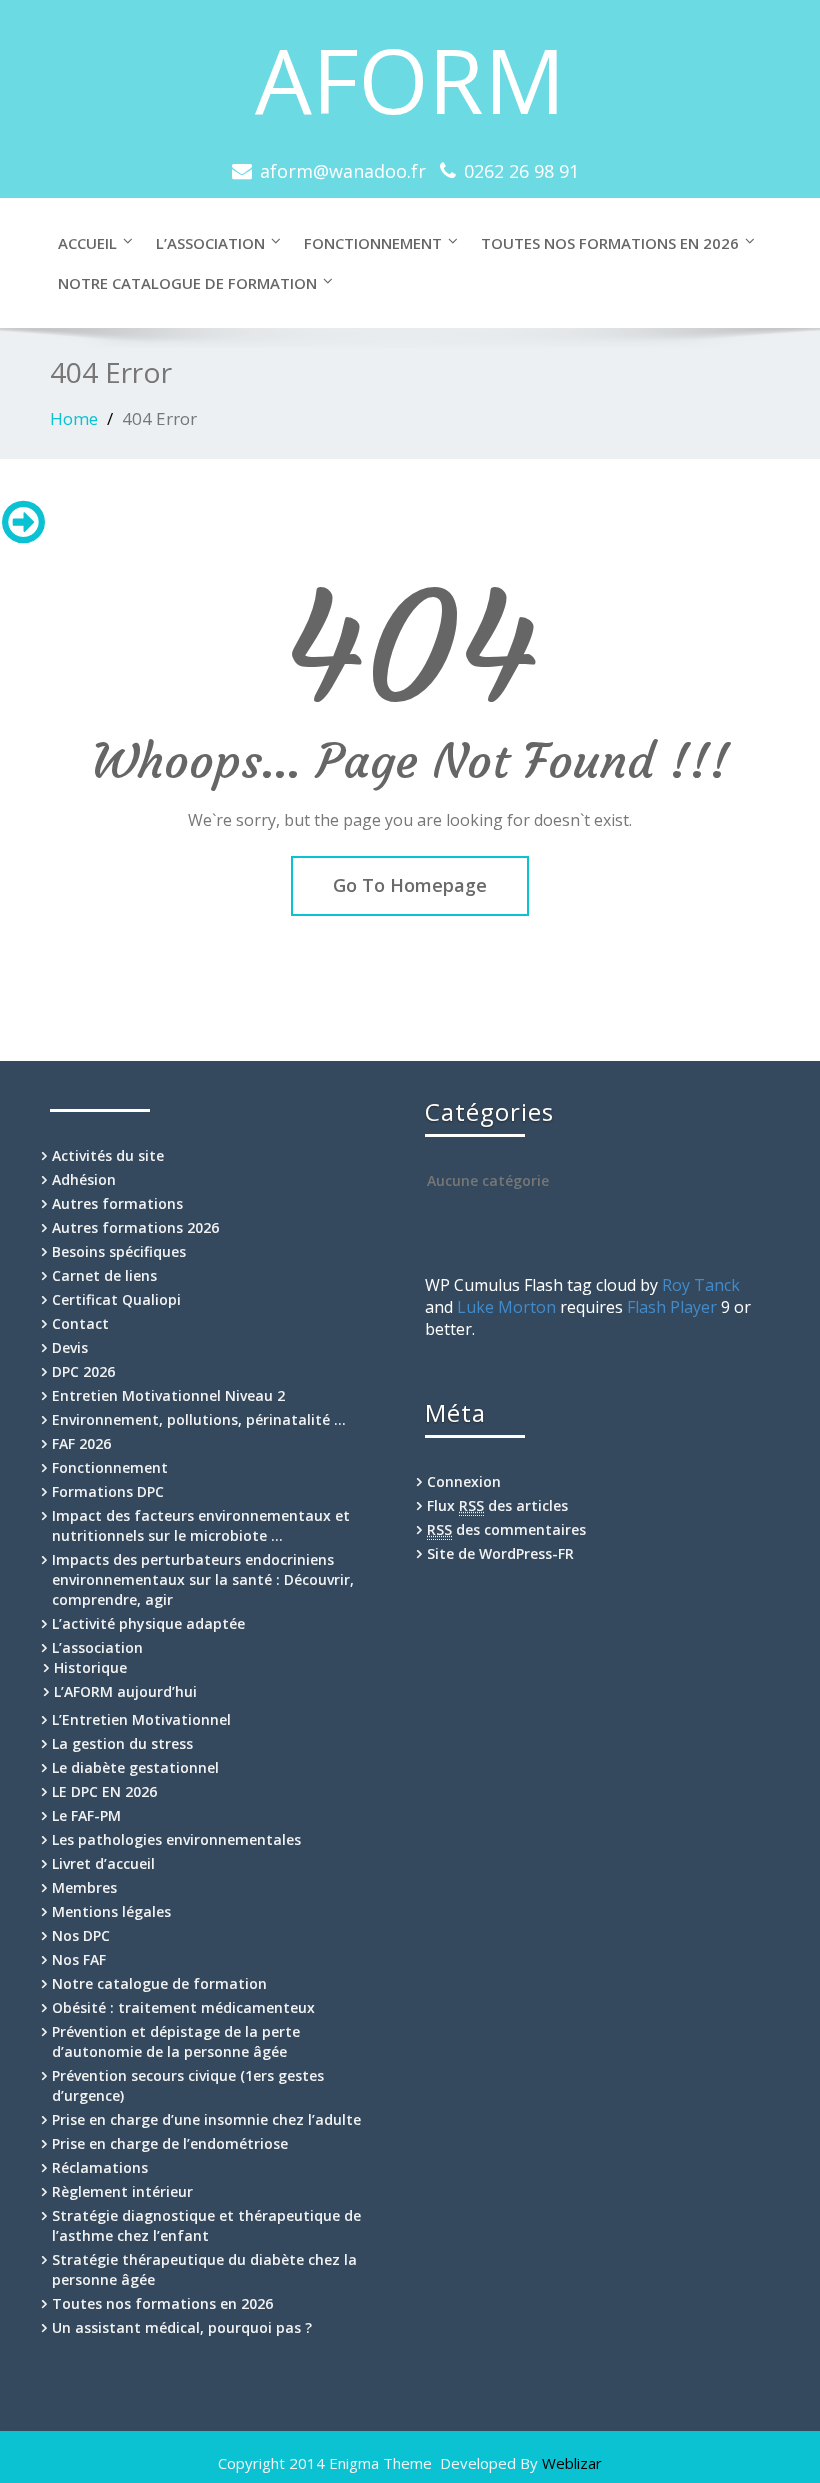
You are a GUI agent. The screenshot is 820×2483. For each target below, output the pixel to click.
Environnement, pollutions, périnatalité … (199, 1419)
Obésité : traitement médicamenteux (183, 2007)
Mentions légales (111, 1911)
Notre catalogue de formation (187, 283)
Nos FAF (79, 1959)
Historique (90, 1667)
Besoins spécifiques (119, 1251)
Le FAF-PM (86, 1815)
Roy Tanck (701, 1285)
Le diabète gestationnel (135, 1767)
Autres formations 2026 (135, 1227)
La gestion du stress (122, 1743)
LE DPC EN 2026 (104, 1791)
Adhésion (84, 1179)
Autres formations (117, 1203)
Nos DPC (81, 1935)
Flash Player (672, 1307)
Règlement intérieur (122, 2191)
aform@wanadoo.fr (343, 171)
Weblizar (572, 2463)
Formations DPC (108, 1491)
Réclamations (100, 2167)
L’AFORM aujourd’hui (125, 1691)
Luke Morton (506, 1307)
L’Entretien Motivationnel (141, 1719)
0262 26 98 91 (521, 171)
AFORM (410, 79)
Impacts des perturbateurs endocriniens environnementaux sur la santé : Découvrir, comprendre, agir (203, 1579)
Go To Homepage (410, 885)
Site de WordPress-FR (500, 1553)
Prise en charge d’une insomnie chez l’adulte (206, 2119)
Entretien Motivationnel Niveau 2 (168, 1395)
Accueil (87, 243)
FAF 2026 (81, 1443)
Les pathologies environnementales (176, 1839)
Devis (70, 1347)
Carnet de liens (104, 1275)
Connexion (464, 1481)
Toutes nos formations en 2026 (610, 243)
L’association (210, 243)
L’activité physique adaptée (148, 1623)
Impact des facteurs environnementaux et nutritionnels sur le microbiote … (201, 1525)
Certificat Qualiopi (116, 1299)
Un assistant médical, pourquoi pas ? (182, 2327)
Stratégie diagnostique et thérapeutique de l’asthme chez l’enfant (206, 2225)
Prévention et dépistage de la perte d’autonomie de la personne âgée (176, 2041)
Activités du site (108, 1155)
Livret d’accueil (103, 1863)
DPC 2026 (83, 1371)
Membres (84, 1887)
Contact (80, 1323)
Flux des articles (497, 1505)
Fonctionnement (373, 243)
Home (74, 418)
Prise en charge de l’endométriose (170, 2143)
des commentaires (506, 1529)
